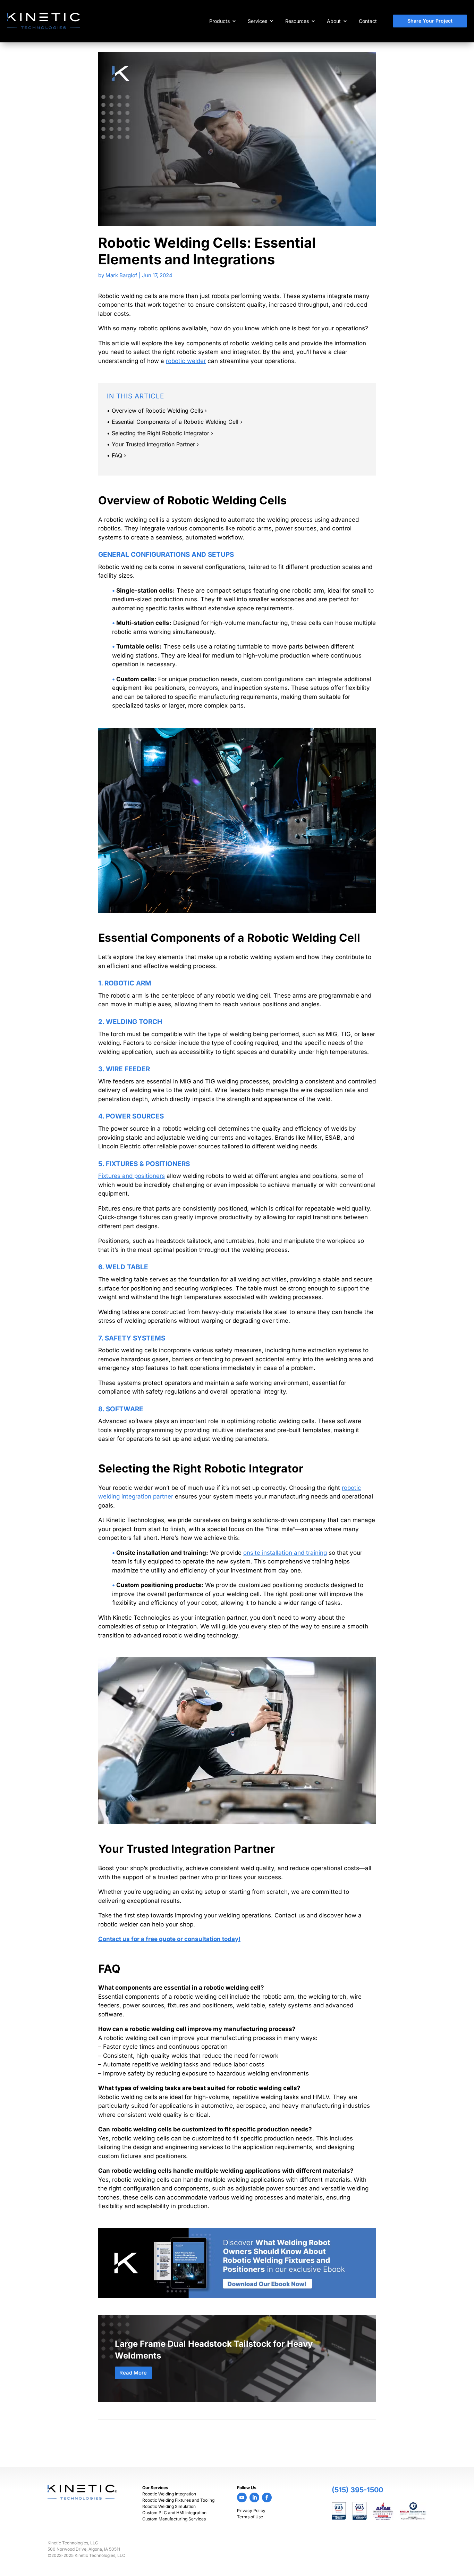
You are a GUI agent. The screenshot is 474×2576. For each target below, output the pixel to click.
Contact (368, 21)
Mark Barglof (121, 275)
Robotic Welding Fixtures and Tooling (178, 2500)
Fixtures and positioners (132, 1176)
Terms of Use (250, 2517)
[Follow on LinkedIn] (254, 2497)
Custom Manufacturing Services (174, 2519)
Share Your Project (430, 21)
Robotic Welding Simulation (169, 2506)
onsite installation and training (285, 1553)
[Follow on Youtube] (242, 2497)
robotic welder (186, 361)
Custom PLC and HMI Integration (174, 2513)
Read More (133, 2373)
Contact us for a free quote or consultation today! (169, 1939)
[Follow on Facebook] (267, 2497)
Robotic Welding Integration (169, 2494)
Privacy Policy (251, 2511)
